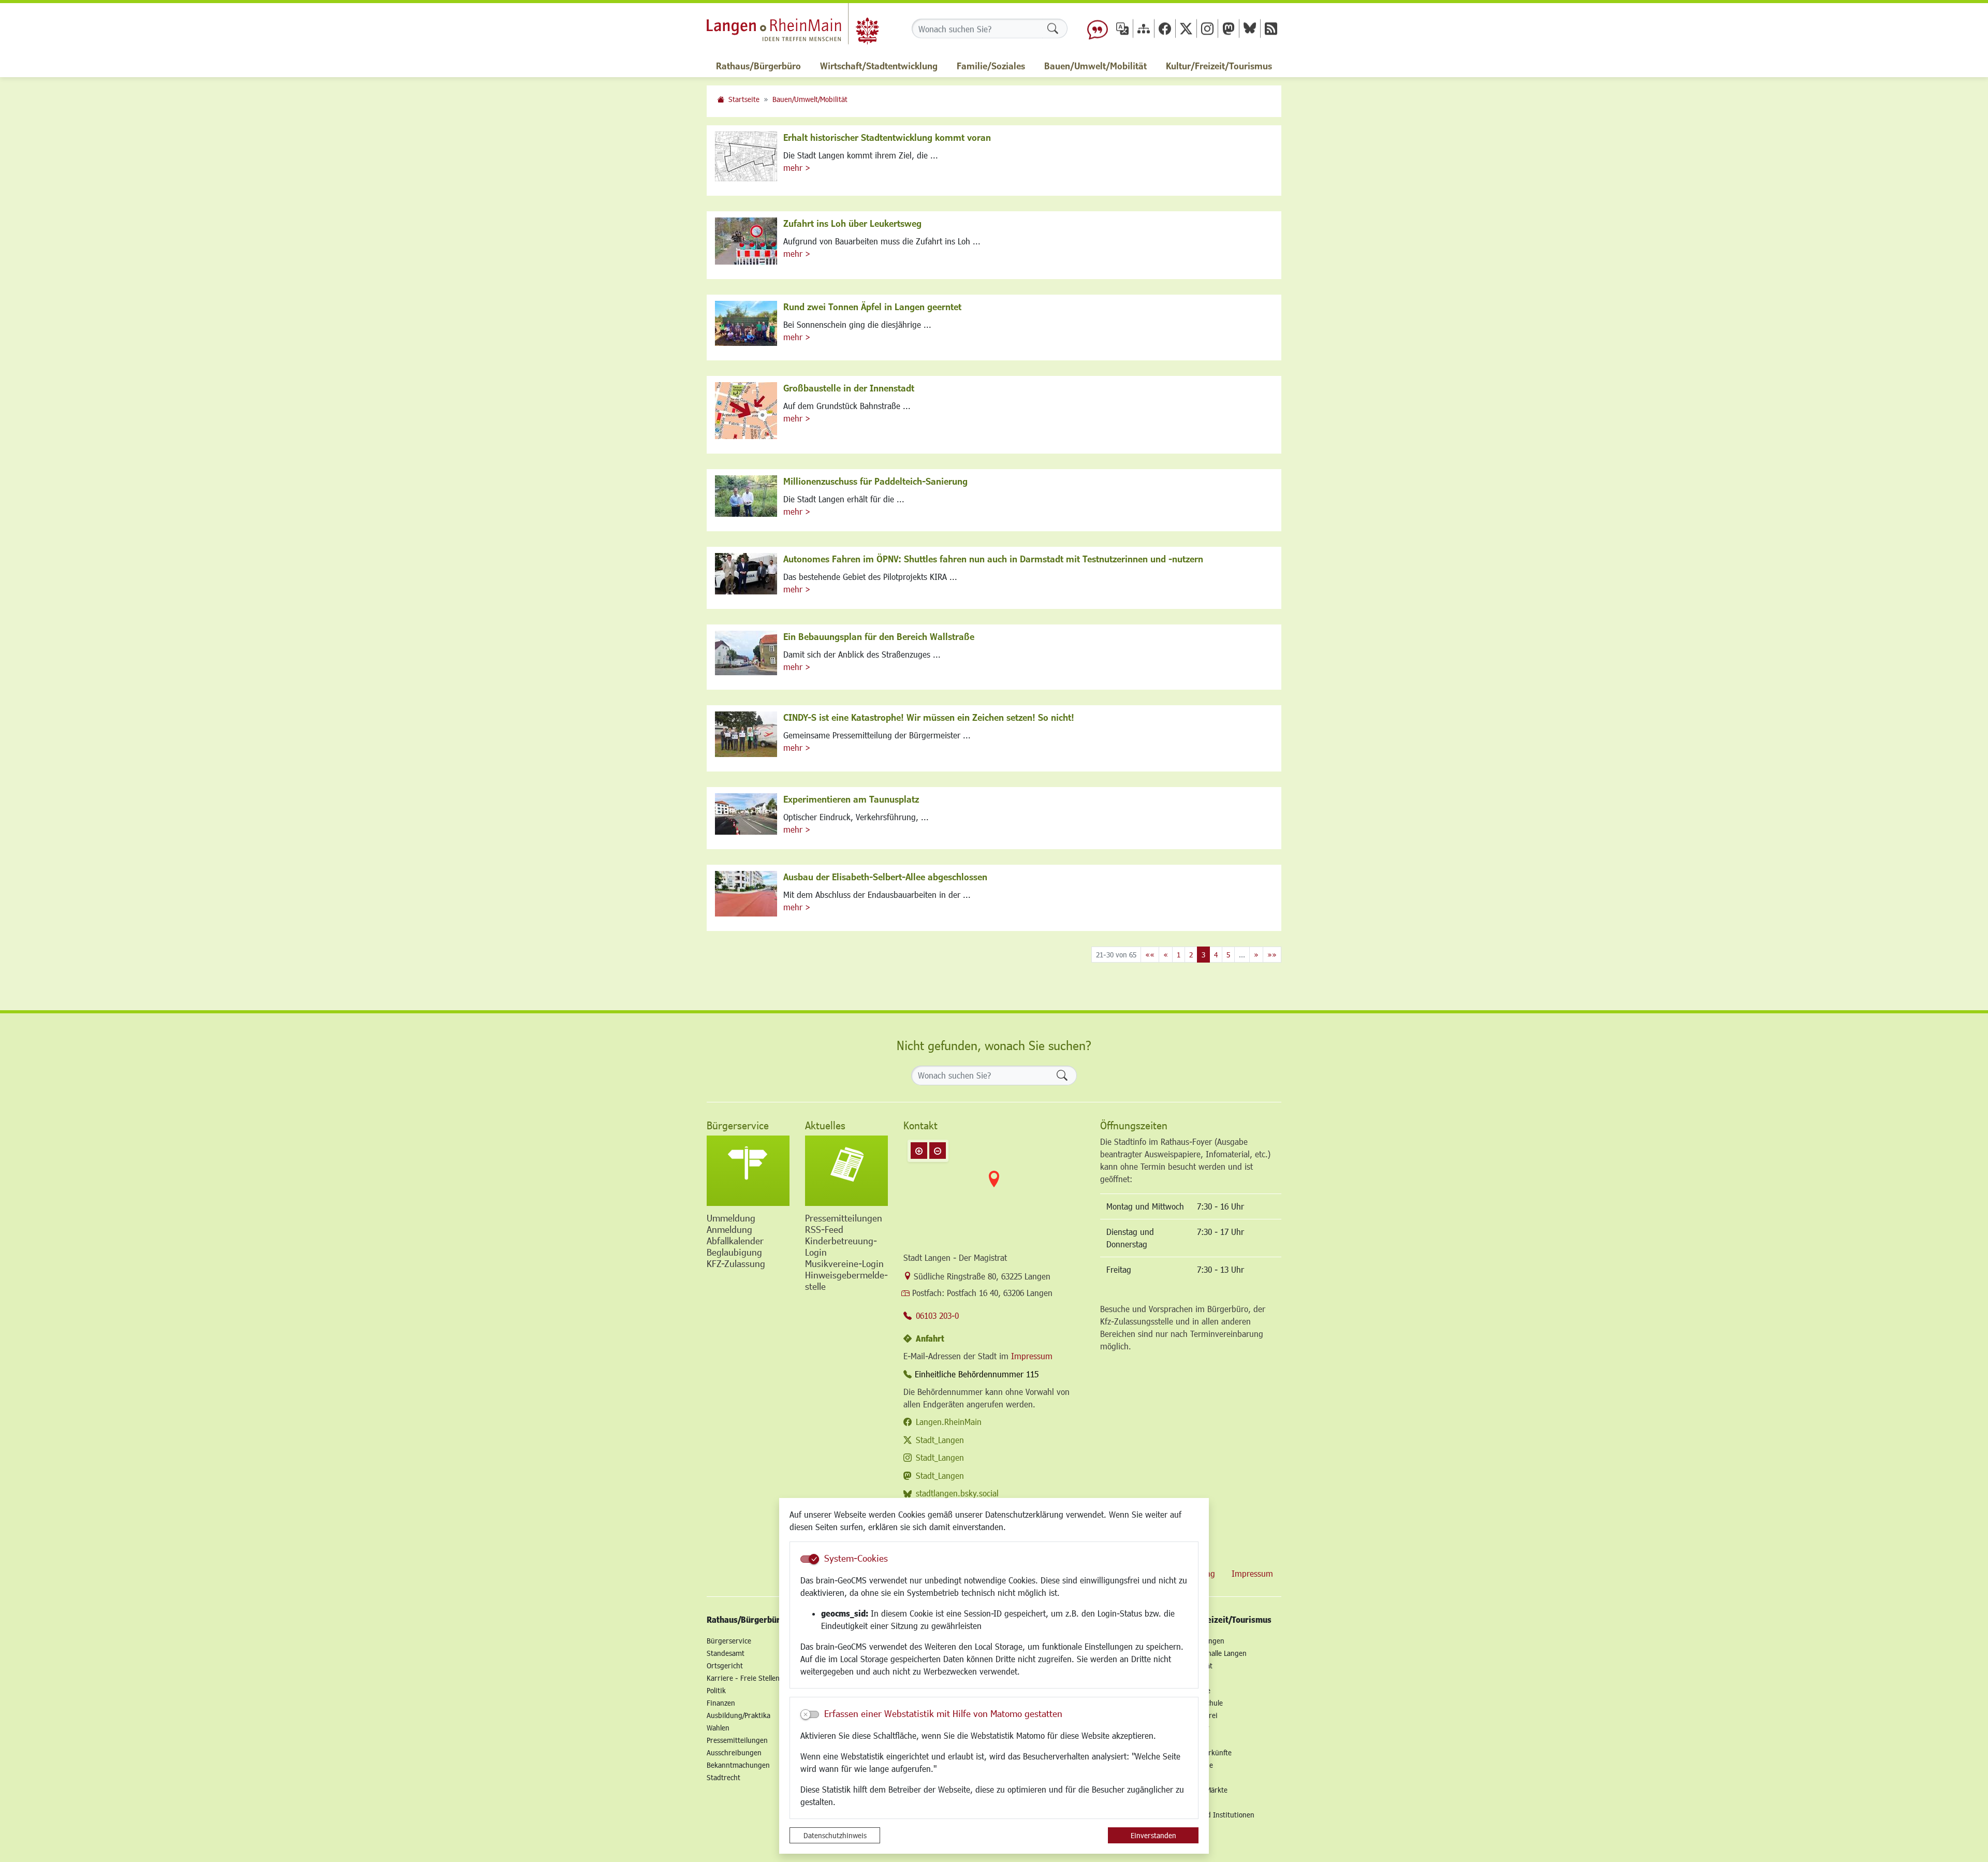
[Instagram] (1207, 28)
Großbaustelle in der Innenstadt (849, 388)
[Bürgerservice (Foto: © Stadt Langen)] (748, 1171)
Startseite (744, 99)
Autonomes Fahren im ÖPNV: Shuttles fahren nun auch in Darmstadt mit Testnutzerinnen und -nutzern (993, 559)
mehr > (797, 168)
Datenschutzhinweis (835, 1835)
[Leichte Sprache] (1098, 28)
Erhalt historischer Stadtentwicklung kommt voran (887, 137)
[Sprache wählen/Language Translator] (1122, 28)
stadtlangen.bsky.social (957, 1493)
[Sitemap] (1144, 28)
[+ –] (994, 1187)
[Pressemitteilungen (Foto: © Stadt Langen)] (846, 1171)
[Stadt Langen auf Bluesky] (1250, 28)
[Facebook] (1165, 28)
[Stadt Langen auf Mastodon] (1229, 28)
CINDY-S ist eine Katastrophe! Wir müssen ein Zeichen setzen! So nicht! (929, 717)
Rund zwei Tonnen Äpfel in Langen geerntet (872, 307)
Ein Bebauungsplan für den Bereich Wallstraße (879, 636)
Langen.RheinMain (949, 1422)
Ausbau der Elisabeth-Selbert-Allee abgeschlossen (885, 877)
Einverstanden (1153, 1835)
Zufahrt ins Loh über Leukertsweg (852, 223)
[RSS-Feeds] (1271, 28)
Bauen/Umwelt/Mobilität (810, 99)
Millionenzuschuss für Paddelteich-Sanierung (875, 481)
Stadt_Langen (940, 1440)
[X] (1186, 28)
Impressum (1032, 1356)
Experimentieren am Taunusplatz (851, 799)
